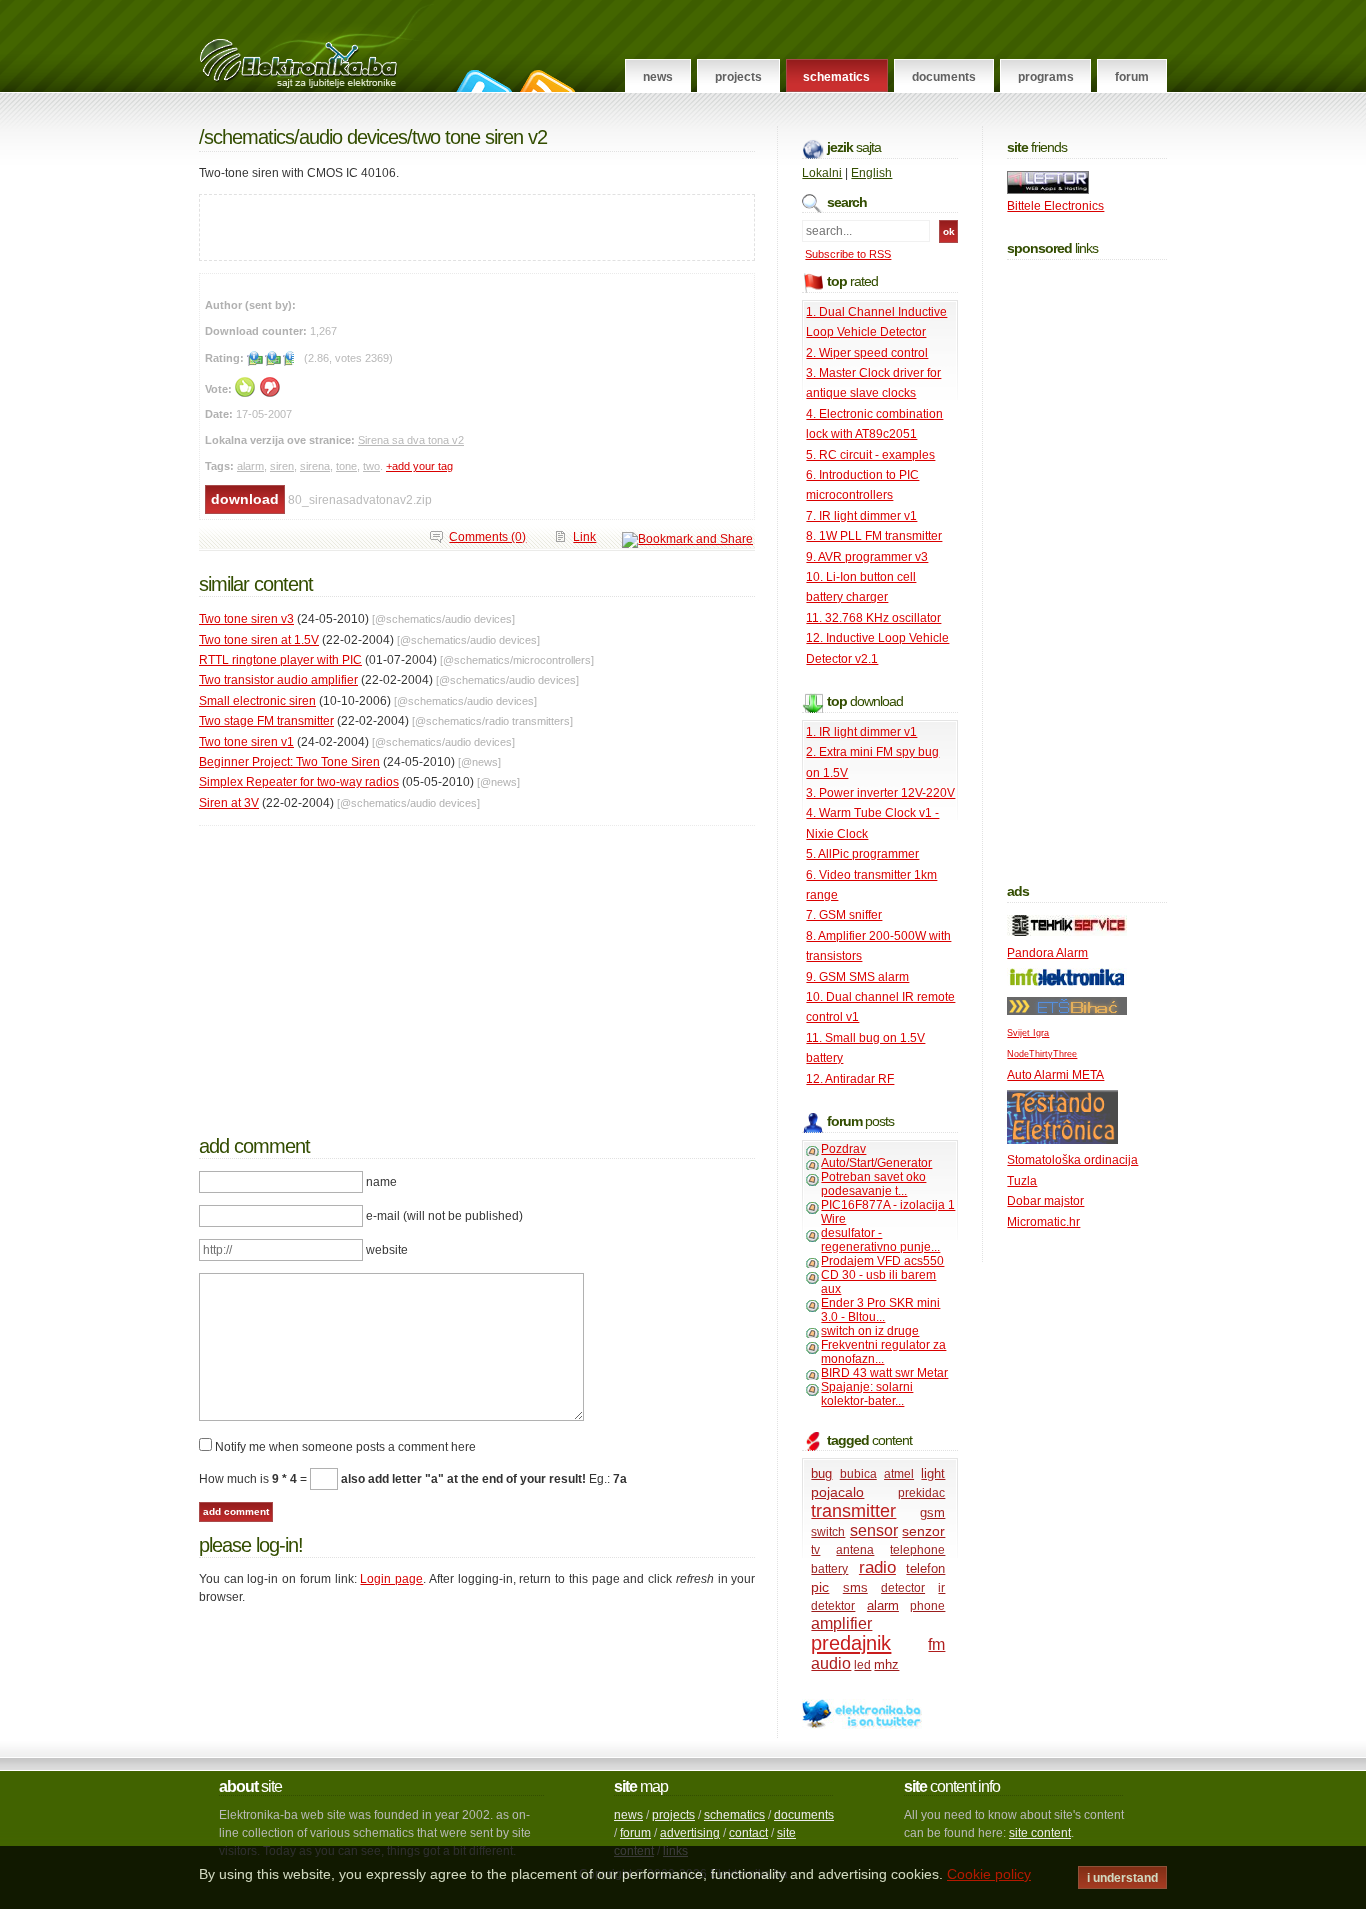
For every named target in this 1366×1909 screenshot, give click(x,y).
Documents (944, 77)
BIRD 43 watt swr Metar (884, 1373)
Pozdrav (843, 1149)
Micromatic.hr (1043, 1222)
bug (821, 1473)
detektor (833, 1606)
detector (903, 1588)
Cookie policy (989, 1874)
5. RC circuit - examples (870, 455)
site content (1040, 1833)
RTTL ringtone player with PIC (280, 660)
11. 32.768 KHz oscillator (873, 618)
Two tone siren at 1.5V (259, 640)
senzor (923, 1531)
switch (828, 1532)
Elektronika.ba (316, 46)
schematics (734, 1815)
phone (927, 1606)
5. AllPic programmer (862, 854)
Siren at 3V (229, 803)
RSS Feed (545, 81)
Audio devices (353, 137)
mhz (886, 1664)
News (658, 77)
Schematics (836, 77)
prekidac (921, 1493)
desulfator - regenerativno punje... (880, 1240)
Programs (1046, 77)
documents (804, 1815)
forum (635, 1833)
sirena (315, 466)
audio (831, 1663)
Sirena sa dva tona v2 (411, 440)
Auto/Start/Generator (876, 1163)
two (371, 466)
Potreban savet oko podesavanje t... (873, 1184)
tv (815, 1550)
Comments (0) (487, 537)
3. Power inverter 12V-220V (880, 793)
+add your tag (419, 466)
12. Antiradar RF (850, 1079)
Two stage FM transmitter (266, 721)
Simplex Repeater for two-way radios (299, 782)
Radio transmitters (527, 721)
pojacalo (837, 1492)
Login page (391, 1579)
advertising (690, 1833)
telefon (925, 1568)
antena (855, 1550)
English (871, 173)
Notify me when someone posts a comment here (345, 1447)
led (862, 1665)
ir (941, 1588)
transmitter (853, 1511)
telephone (917, 1550)
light (933, 1473)
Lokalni (822, 173)
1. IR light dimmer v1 (861, 732)
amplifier (841, 1623)
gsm (932, 1512)
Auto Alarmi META (1055, 1075)
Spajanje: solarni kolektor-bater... (867, 1394)
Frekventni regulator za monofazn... (883, 1352)
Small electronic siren (257, 701)
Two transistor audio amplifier (278, 680)
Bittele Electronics (1055, 206)
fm (936, 1644)
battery (829, 1569)
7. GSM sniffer (844, 915)
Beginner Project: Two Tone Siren (289, 762)
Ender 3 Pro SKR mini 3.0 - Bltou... (880, 1310)
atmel (899, 1474)
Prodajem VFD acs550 (882, 1261)
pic (820, 1587)
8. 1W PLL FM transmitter (874, 536)
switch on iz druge (870, 1331)
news (628, 1815)
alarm (250, 466)
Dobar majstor (1045, 1201)
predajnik (851, 1643)
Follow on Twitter (481, 81)
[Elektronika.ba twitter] (862, 1725)
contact (748, 1833)
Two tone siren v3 (246, 619)
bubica (858, 1474)
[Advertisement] (434, 225)
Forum (1132, 77)
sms (855, 1587)
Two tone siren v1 (246, 742)
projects (673, 1815)
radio (877, 1567)
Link (584, 537)
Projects (738, 77)
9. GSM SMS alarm (857, 977)
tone (346, 466)
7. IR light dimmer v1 (861, 516)
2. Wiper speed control (867, 353)
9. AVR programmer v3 (867, 557)
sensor (874, 1530)
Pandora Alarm (1047, 953)
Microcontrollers (552, 660)
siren (282, 466)
